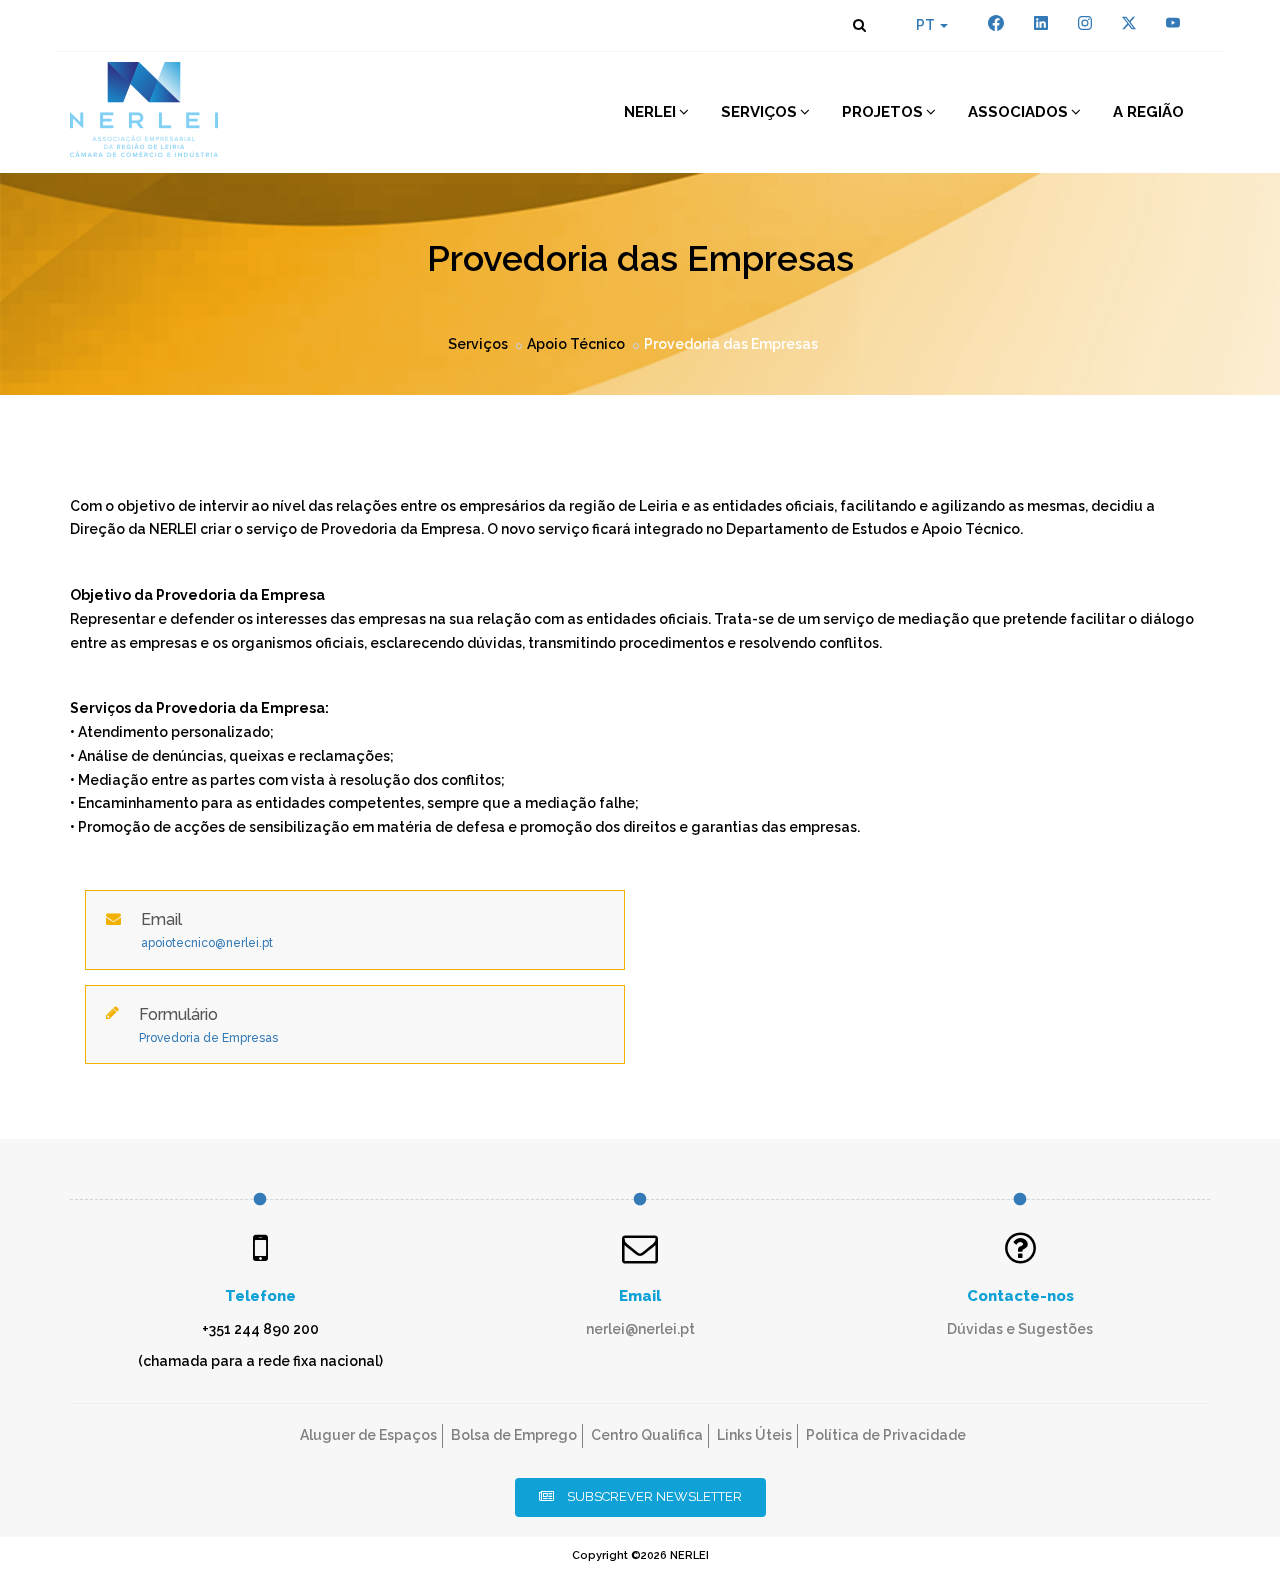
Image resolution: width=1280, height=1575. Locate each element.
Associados (1018, 112)
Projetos (882, 112)
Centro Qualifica (647, 1435)
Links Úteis (754, 1435)
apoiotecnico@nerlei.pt (207, 943)
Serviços (759, 112)
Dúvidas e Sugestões (1020, 1329)
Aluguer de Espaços (368, 1435)
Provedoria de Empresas (208, 1038)
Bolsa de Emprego (514, 1435)
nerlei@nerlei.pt (640, 1329)
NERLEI (650, 112)
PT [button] (927, 25)
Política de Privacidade (886, 1435)
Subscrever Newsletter (653, 1496)
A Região (1148, 112)
